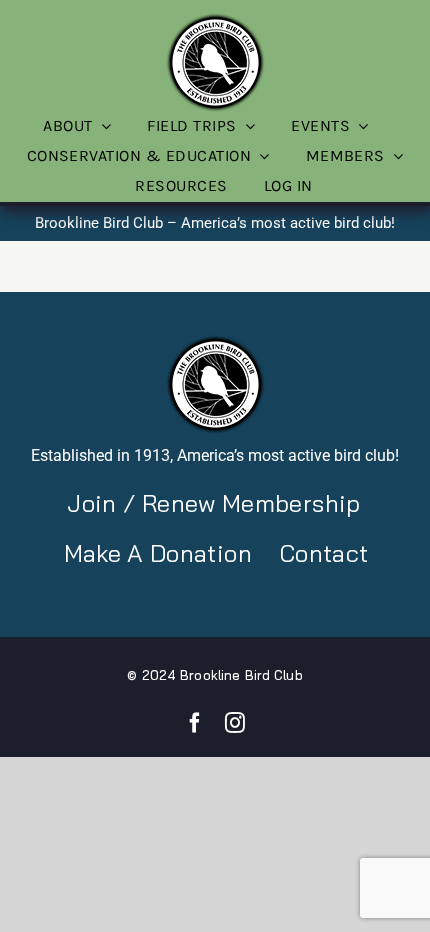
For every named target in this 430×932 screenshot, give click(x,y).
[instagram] (235, 723)
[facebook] (195, 723)
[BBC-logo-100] (215, 19)
